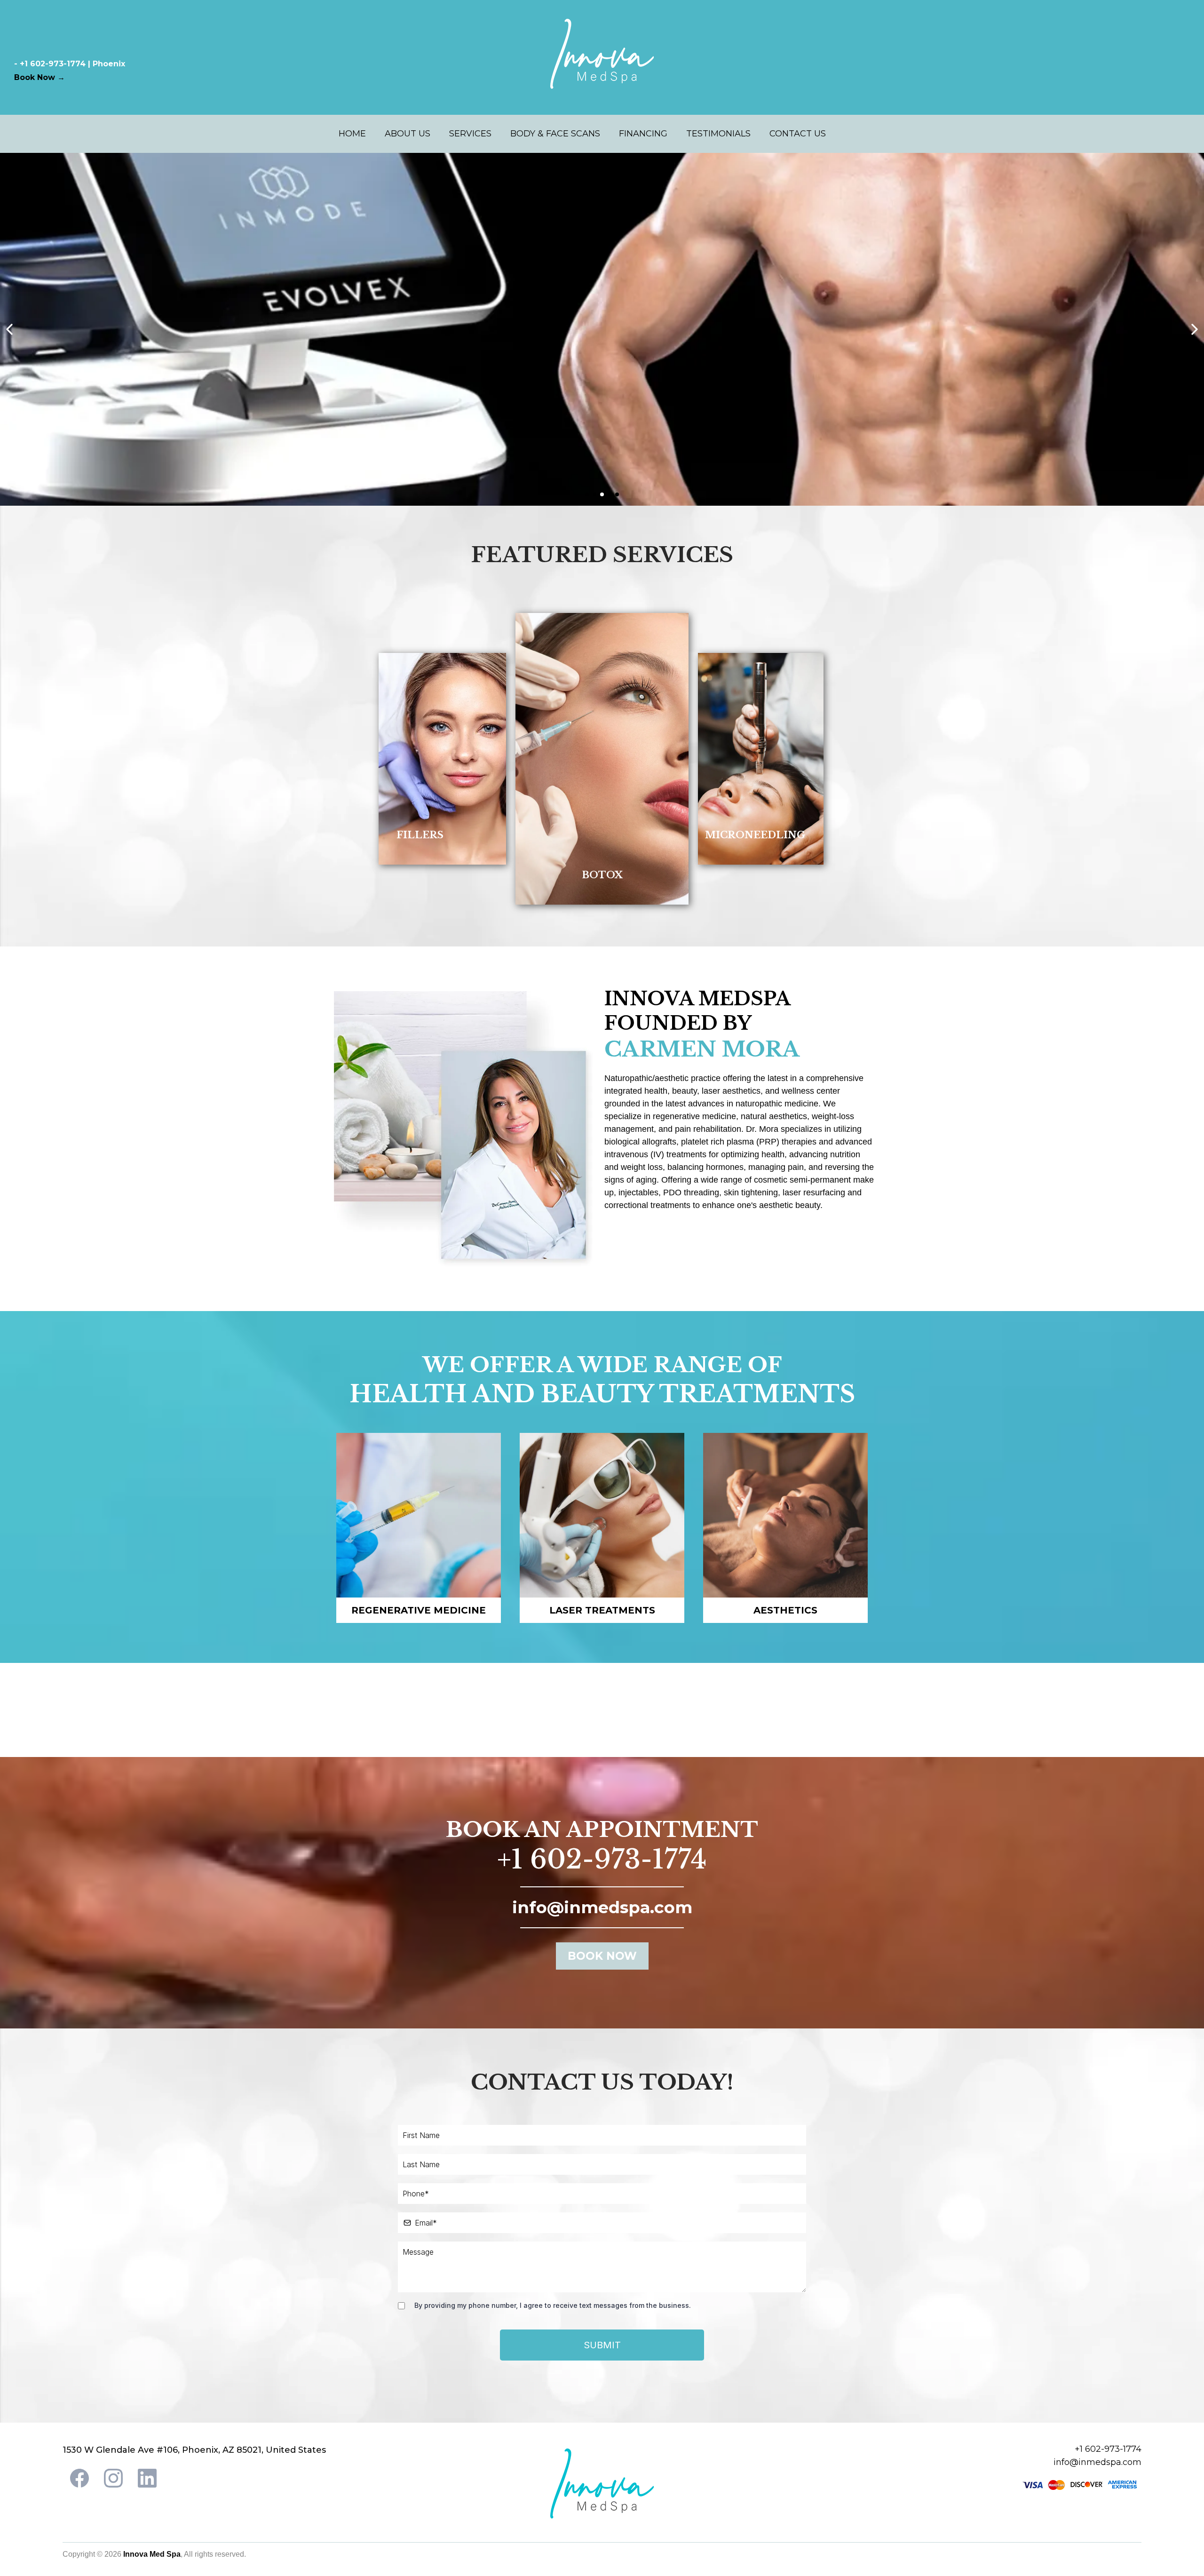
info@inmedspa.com (1097, 2462)
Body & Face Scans (555, 134)
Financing (643, 134)
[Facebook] (79, 2478)
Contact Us (798, 134)
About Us (408, 134)
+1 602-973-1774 (602, 1860)
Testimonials (718, 134)
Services (470, 134)
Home (352, 134)
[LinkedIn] (147, 2478)
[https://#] (420, 759)
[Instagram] (113, 2478)
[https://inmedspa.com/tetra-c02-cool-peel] (602, 329)
